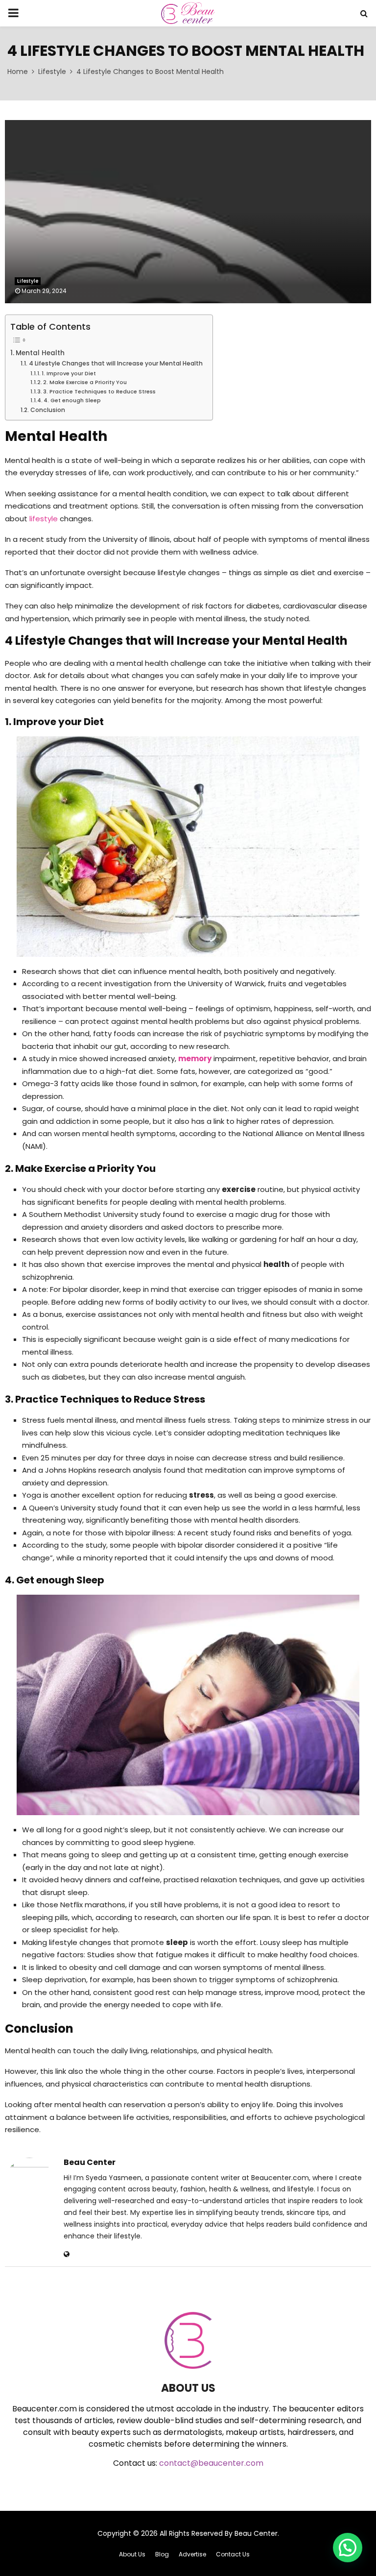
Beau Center (90, 2163)
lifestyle (44, 519)
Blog (162, 2554)
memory (195, 1058)
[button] (348, 2548)
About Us (132, 2554)
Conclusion (47, 410)
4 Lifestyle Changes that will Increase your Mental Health (116, 363)
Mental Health (40, 353)
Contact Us (233, 2554)
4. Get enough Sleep (72, 400)
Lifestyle (28, 281)
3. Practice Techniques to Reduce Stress (99, 391)
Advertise (192, 2554)
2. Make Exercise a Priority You (85, 382)
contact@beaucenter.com (211, 2463)
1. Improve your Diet (69, 373)
